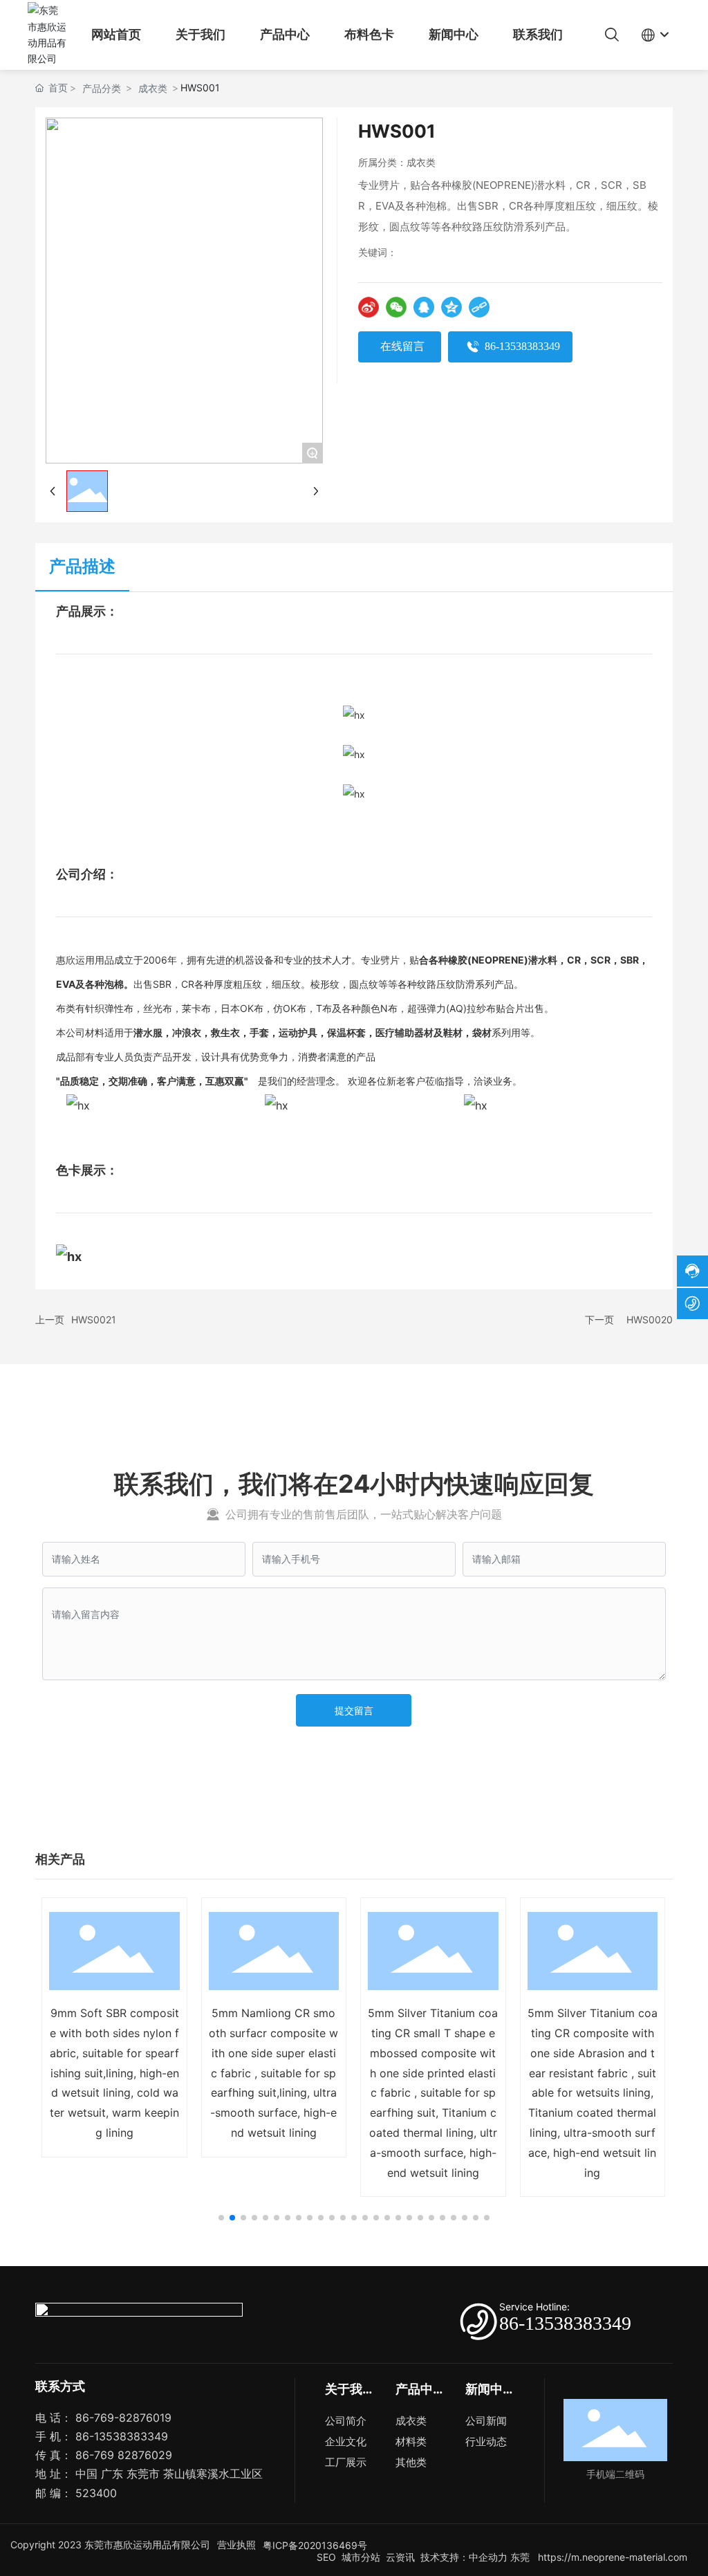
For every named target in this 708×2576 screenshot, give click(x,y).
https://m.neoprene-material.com (611, 2557)
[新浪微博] (369, 307)
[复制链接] (479, 307)
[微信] (396, 307)
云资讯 (400, 2557)
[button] (221, 2218)
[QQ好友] (424, 307)
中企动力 (488, 2557)
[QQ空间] (451, 307)
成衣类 (153, 88)
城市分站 (361, 2557)
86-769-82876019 (123, 2418)
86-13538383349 (565, 2323)
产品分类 (102, 88)
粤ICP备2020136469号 (315, 2545)
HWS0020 (650, 1319)
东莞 (520, 2557)
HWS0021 (94, 1319)
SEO (325, 2557)
